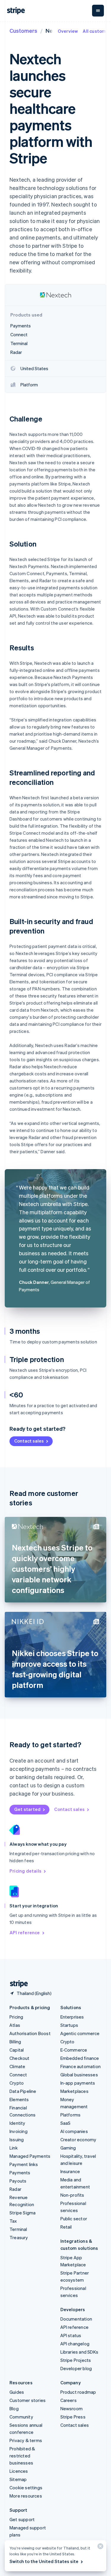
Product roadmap (78, 2392)
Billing (15, 2042)
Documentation (76, 2319)
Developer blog (76, 2368)
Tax (13, 2221)
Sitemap (18, 2479)
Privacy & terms (26, 2440)
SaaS (66, 2123)
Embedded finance (80, 2058)
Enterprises (72, 2017)
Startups (69, 2025)
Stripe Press (73, 2417)
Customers (23, 31)
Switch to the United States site (44, 2561)
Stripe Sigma (22, 2213)
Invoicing (18, 2131)
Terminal (18, 2229)
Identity (17, 2123)
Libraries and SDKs (79, 2352)
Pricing (16, 2017)
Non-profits (72, 2195)
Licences (19, 2471)
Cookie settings (26, 2488)
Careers (69, 2400)
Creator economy (78, 2139)
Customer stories (28, 2400)
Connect (18, 2075)
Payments (20, 2173)
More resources (26, 2496)
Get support (22, 2519)
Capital (17, 2050)
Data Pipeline (23, 2091)
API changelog (75, 2344)
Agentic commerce (80, 2033)
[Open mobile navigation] (98, 11)
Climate (17, 2066)
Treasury (19, 2237)
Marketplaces (74, 2091)
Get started (27, 1809)
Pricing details (25, 1871)
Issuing (17, 2139)
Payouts (18, 2181)
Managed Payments (30, 2156)
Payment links (24, 2164)
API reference (25, 1932)
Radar (15, 2189)
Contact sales (29, 1441)
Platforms (71, 2115)
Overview (68, 31)
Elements (19, 2099)
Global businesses (79, 2075)
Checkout (20, 2058)
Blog (14, 2408)
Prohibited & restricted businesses (22, 2456)
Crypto (17, 2083)
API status (71, 2335)
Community (21, 2417)
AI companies (74, 2131)
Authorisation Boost (30, 2033)
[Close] (99, 2548)
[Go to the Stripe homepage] (17, 1984)
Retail (66, 2227)
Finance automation (81, 2066)
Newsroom (72, 2408)
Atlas (15, 2025)
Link (14, 2148)
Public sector (74, 2219)
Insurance (70, 2171)
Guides (17, 2392)
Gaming (68, 2148)
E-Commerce (74, 2050)
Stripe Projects (76, 2360)
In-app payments (78, 2083)
